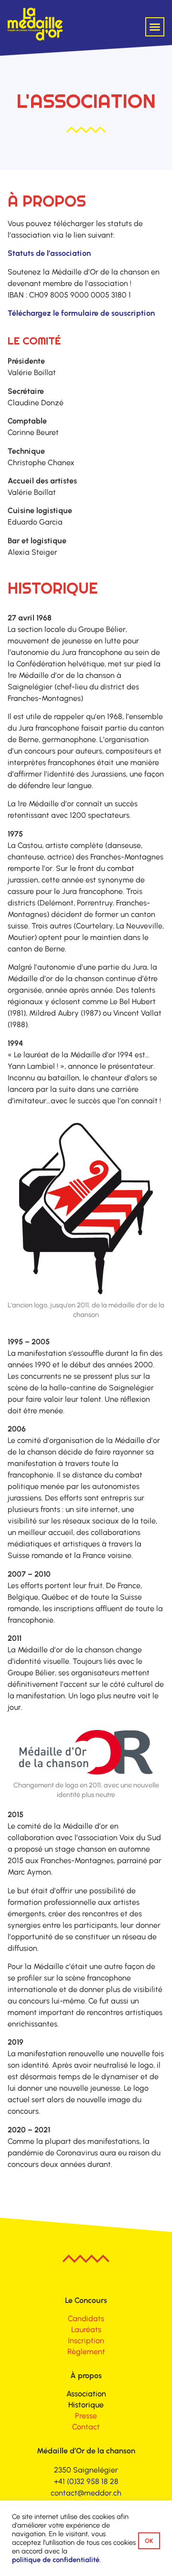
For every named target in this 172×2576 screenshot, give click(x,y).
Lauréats (86, 2330)
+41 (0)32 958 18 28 (86, 2481)
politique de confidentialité (56, 2560)
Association (86, 2394)
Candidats (86, 2318)
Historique (86, 2405)
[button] (155, 27)
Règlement (86, 2352)
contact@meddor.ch (86, 2493)
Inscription (86, 2341)
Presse (86, 2416)
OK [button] (149, 2541)
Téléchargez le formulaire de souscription (81, 313)
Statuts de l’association (49, 253)
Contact (86, 2427)
